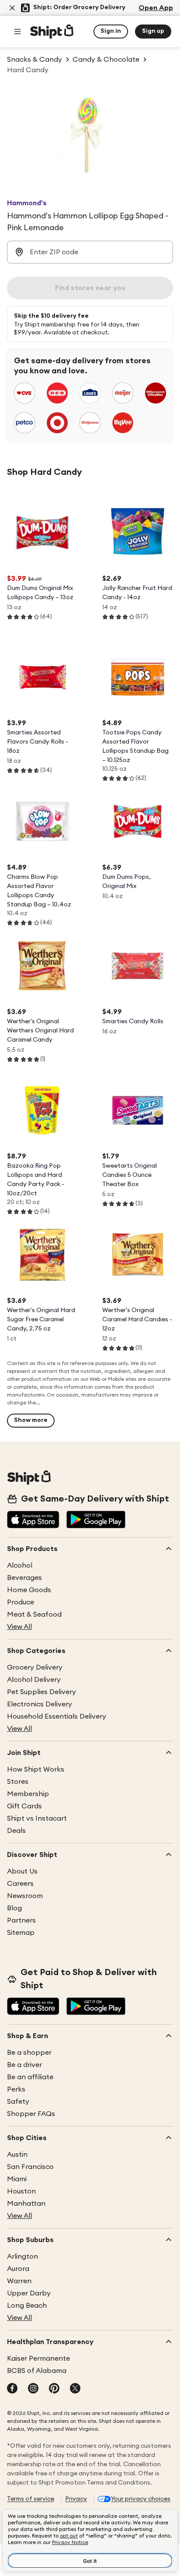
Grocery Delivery (35, 1667)
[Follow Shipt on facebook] (12, 2389)
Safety (18, 2102)
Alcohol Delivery (34, 1680)
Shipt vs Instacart (37, 1818)
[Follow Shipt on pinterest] (54, 2389)
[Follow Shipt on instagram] (33, 2389)
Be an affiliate (30, 2077)
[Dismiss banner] (12, 8)
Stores (18, 1782)
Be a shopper (29, 2053)
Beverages (24, 1578)
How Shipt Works (36, 1769)
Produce (21, 1602)
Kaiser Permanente (38, 2358)
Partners (21, 1920)
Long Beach (27, 2306)
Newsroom (25, 1896)
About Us (22, 1871)
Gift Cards (24, 1806)
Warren (19, 2281)
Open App (156, 8)
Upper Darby (29, 2293)
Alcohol (20, 1565)
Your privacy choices (141, 2499)
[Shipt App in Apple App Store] (33, 1520)
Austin (17, 2155)
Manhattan (26, 2204)
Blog (14, 1908)
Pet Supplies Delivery (42, 1692)
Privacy (76, 2499)
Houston (21, 2191)
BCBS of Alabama (37, 2371)
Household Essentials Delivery (57, 1716)
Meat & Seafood (34, 1614)
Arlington (22, 2257)
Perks (16, 2089)
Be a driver (24, 2065)
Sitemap (21, 1933)
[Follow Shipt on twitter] (75, 2389)
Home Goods (29, 1590)
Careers (20, 1884)
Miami (17, 2179)
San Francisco (30, 2167)
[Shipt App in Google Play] (96, 1520)
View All (19, 1627)
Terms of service (31, 2499)
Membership (28, 1794)
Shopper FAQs (31, 2114)
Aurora (18, 2269)
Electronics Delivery (40, 1704)
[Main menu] (17, 32)
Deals (16, 1831)
